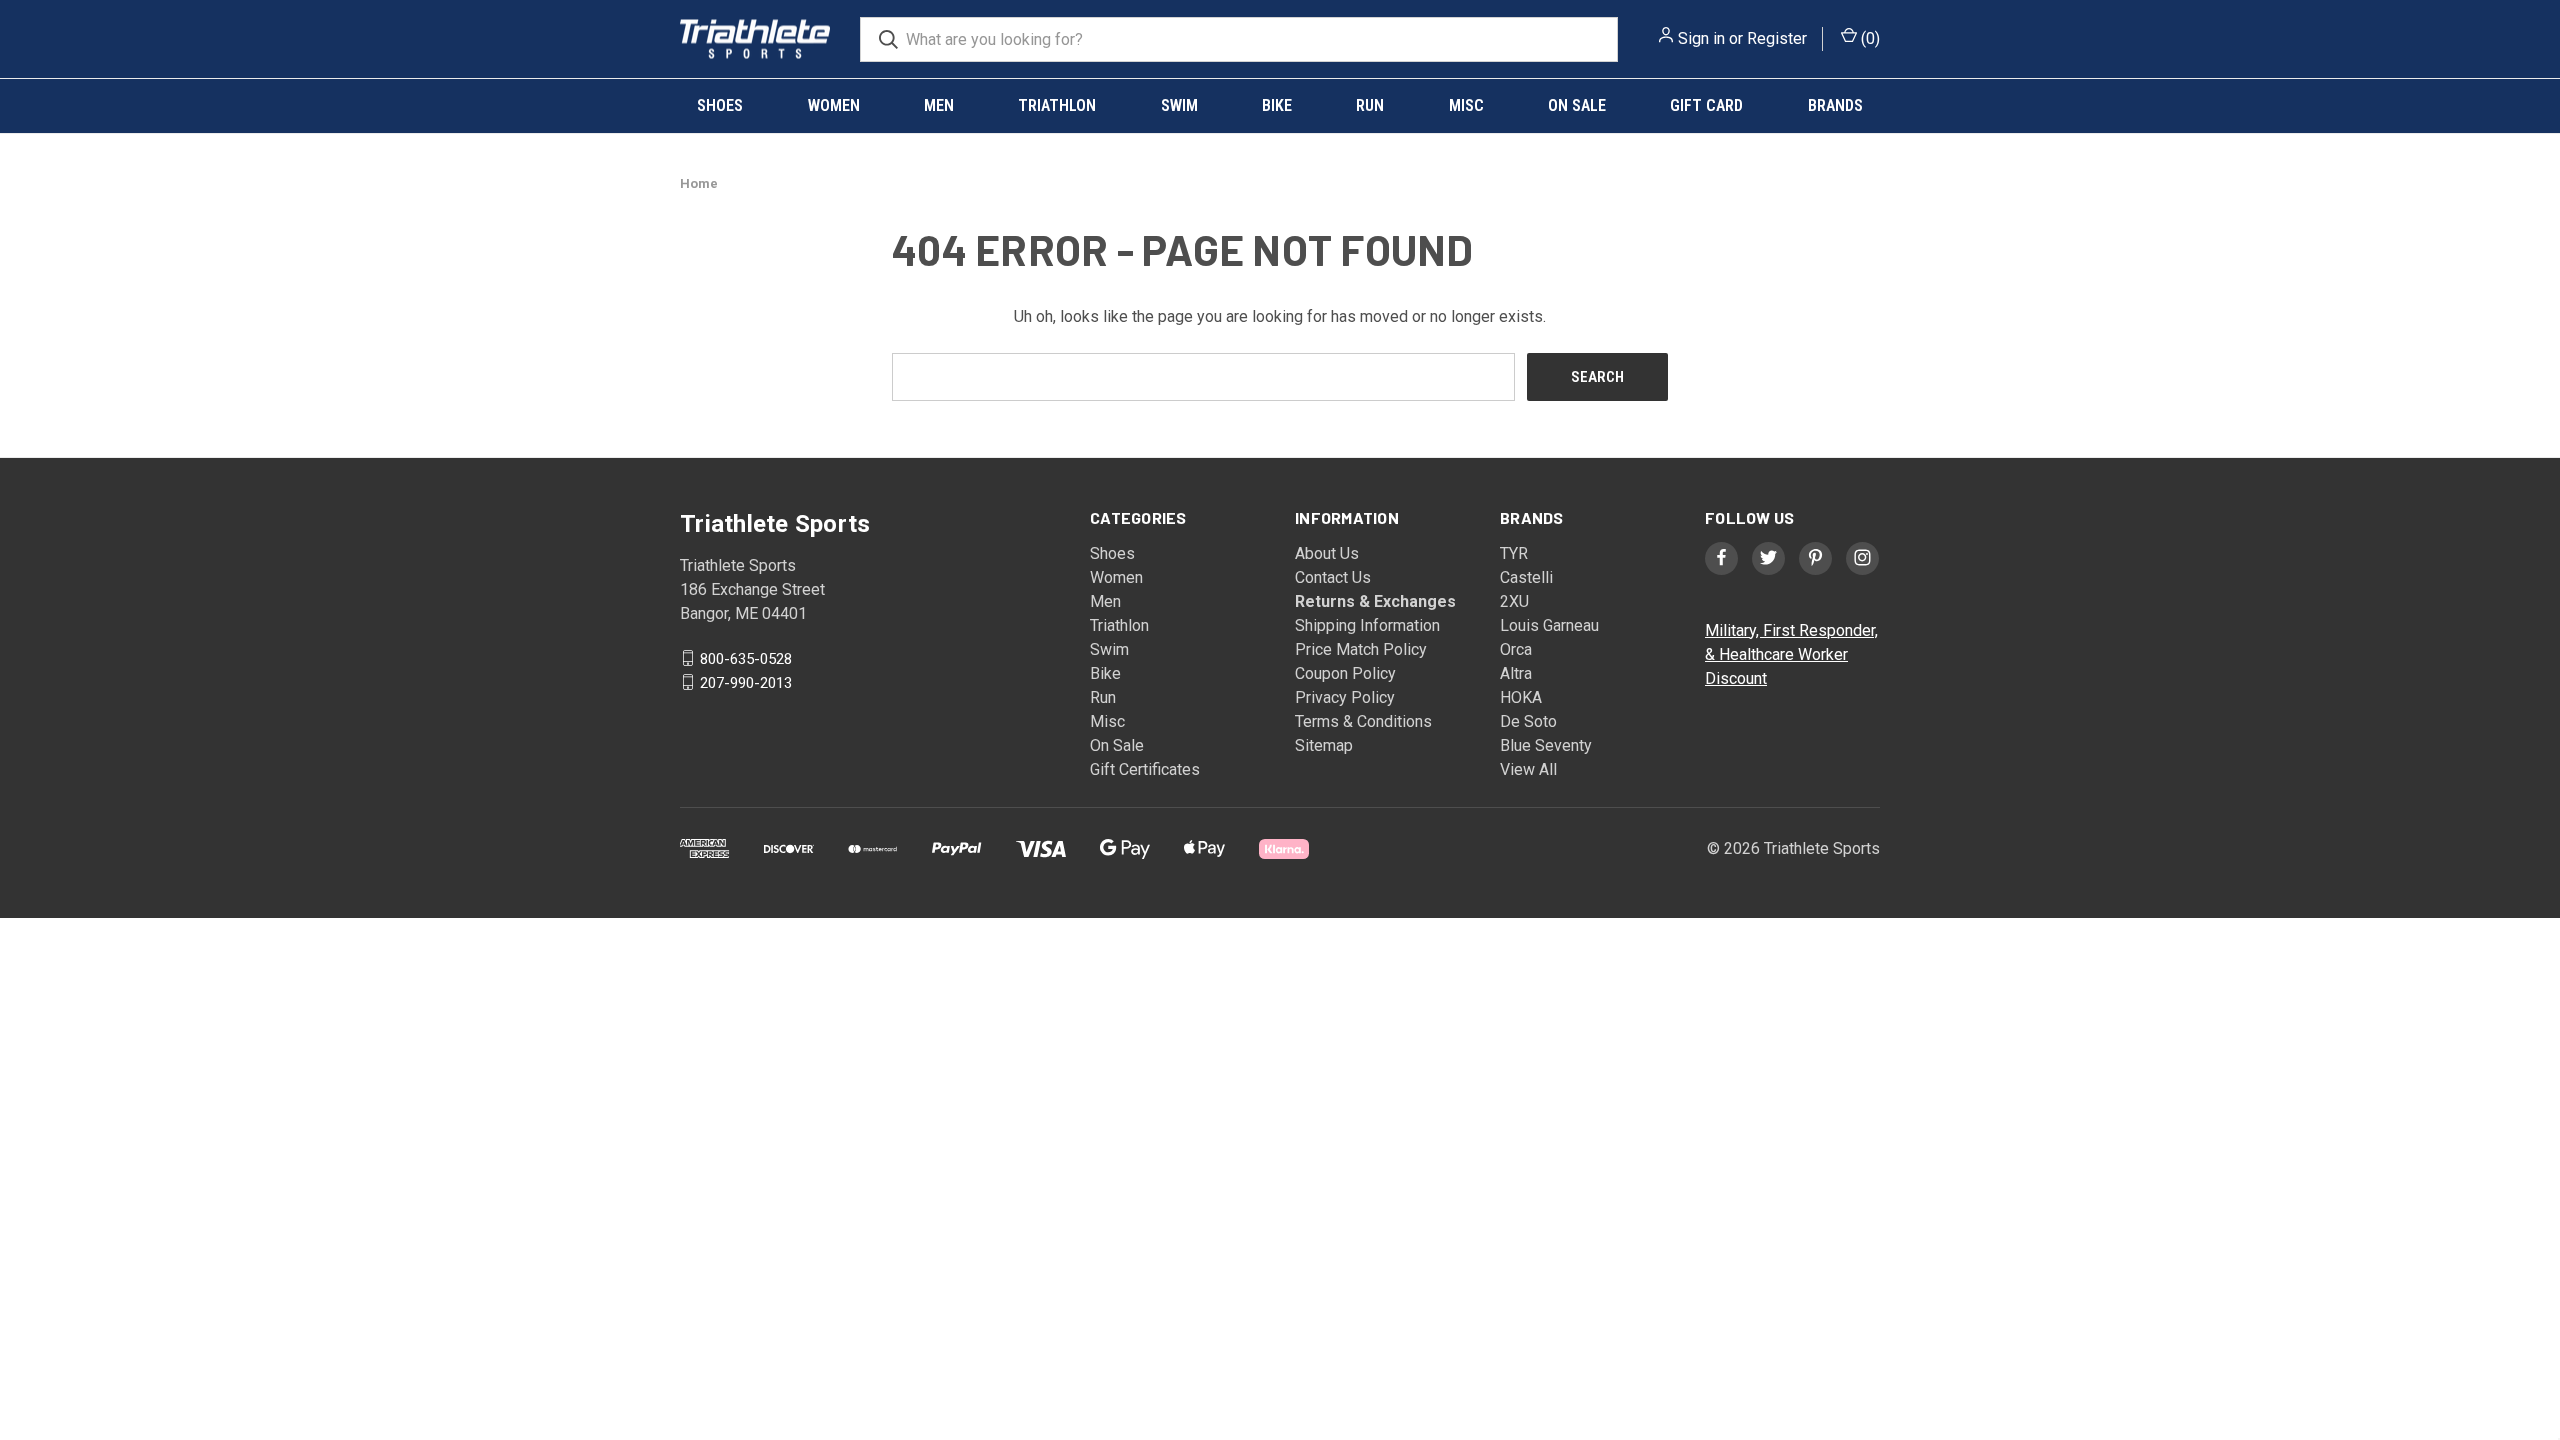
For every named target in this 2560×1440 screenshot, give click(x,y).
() (1868, 38)
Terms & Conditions (1363, 721)
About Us (1327, 553)
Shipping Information (1367, 625)
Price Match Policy (1361, 649)
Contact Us (1333, 577)
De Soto (1528, 721)
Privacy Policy (1345, 697)
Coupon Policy (1345, 673)
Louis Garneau (1549, 625)
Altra (1516, 673)
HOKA (1521, 697)
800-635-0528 (746, 658)
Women (834, 105)
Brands (1835, 105)
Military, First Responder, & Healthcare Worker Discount (1791, 654)
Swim (1179, 105)
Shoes (720, 105)
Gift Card (1706, 105)
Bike (1277, 105)
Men (939, 105)
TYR (1514, 553)
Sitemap (1324, 745)
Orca (1516, 649)
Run (1370, 105)
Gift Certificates (1145, 769)
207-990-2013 (746, 682)
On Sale (1577, 105)
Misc (1466, 105)
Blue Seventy (1546, 745)
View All (1528, 769)
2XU (1514, 601)
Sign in (1701, 38)
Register (1777, 38)
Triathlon (1057, 105)
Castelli (1526, 577)
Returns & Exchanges (1375, 601)
